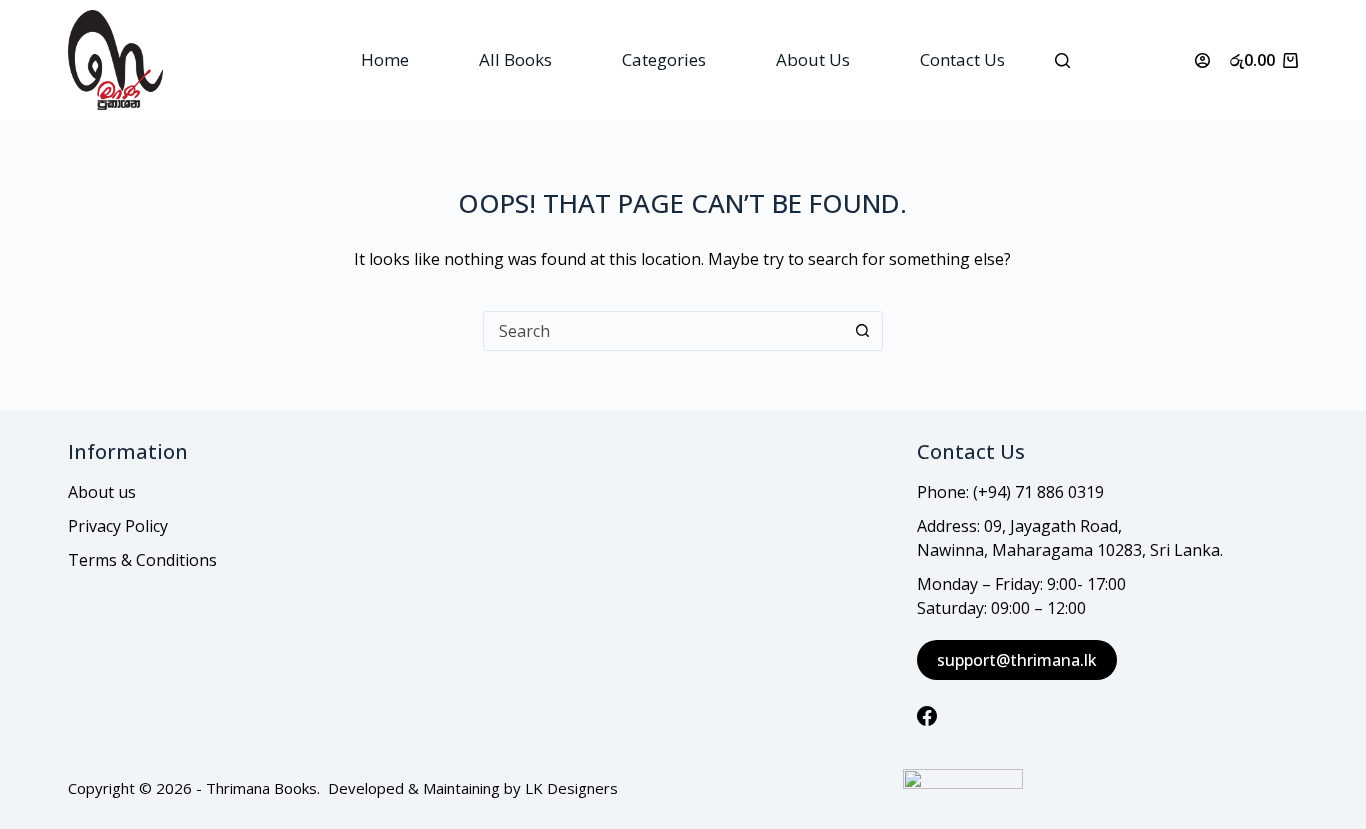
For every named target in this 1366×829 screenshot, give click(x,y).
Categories (664, 59)
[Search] (1062, 60)
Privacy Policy (118, 526)
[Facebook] (927, 716)
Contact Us (962, 59)
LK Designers (571, 788)
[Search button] (863, 331)
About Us (813, 59)
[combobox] (664, 331)
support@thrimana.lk (1017, 660)
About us (102, 492)
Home (385, 59)
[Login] (1202, 60)
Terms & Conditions (142, 560)
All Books (515, 59)
